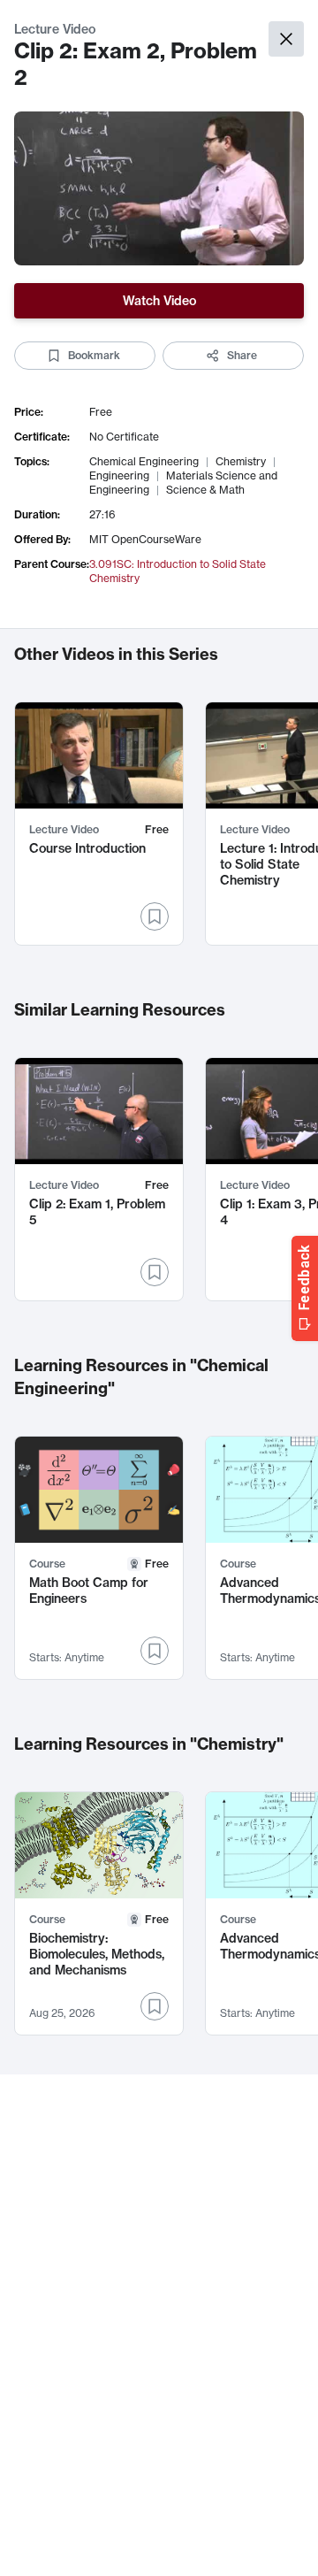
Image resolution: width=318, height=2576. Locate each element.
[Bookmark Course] (155, 1651)
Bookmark (94, 355)
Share (242, 355)
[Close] (286, 39)
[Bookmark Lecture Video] (155, 916)
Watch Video (159, 301)
